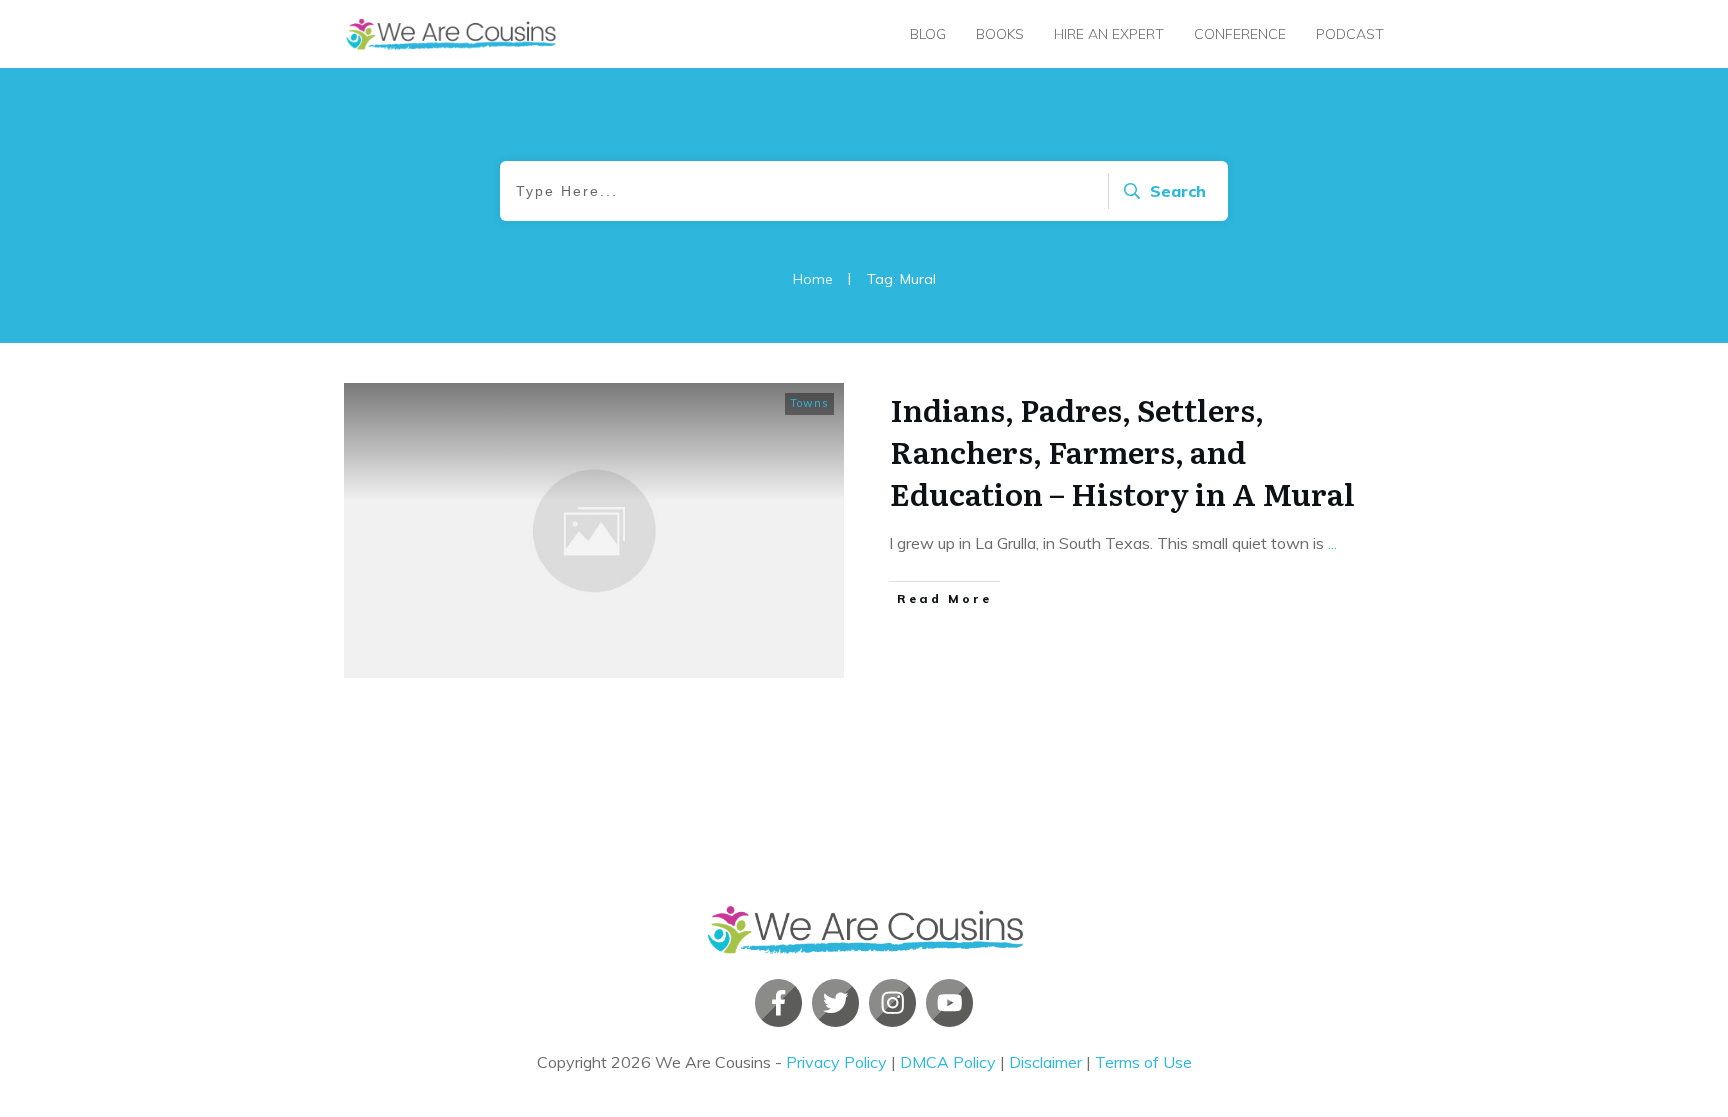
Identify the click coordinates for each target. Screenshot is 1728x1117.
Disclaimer (1045, 1062)
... (1332, 543)
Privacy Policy (836, 1062)
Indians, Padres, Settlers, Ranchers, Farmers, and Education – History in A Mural (1122, 451)
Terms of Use (1143, 1062)
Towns (809, 403)
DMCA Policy (948, 1062)
